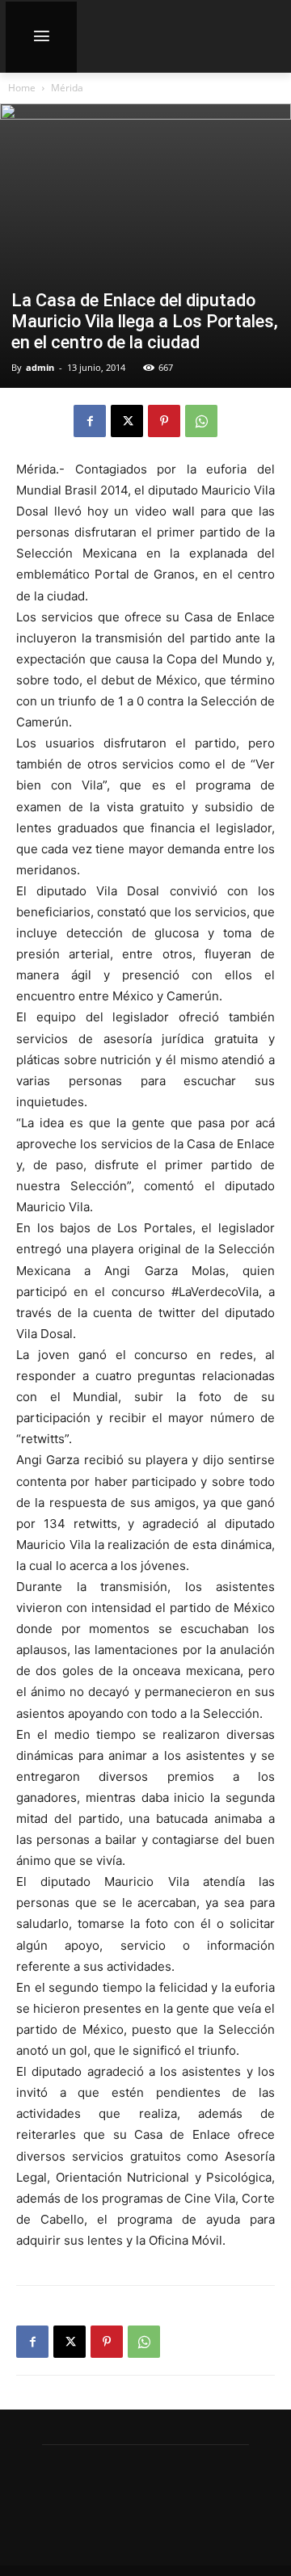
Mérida (67, 88)
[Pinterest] (164, 421)
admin (40, 367)
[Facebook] (90, 421)
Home (22, 88)
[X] (127, 421)
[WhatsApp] (201, 421)
